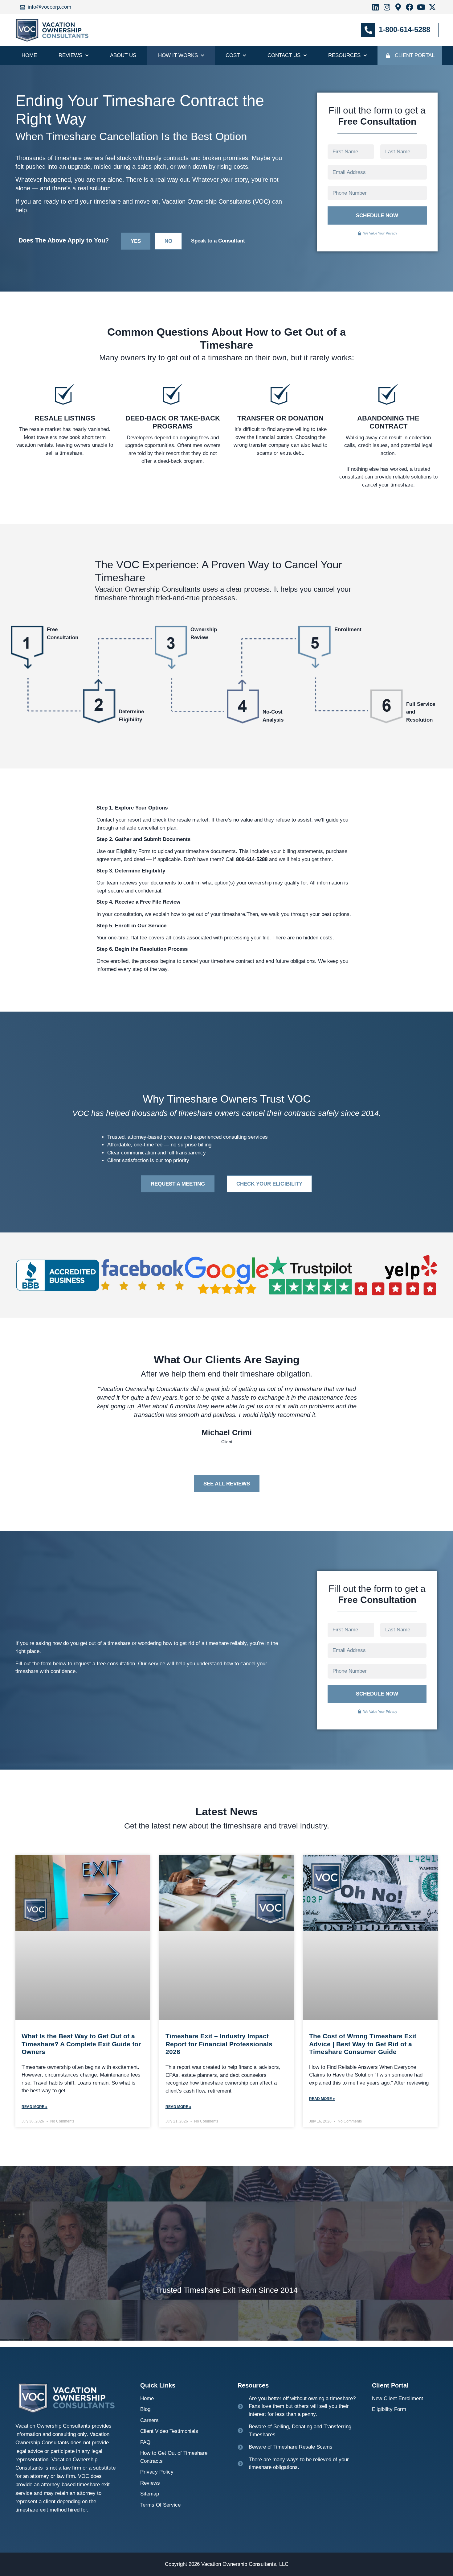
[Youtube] (421, 7)
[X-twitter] (432, 7)
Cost (233, 55)
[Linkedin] (375, 7)
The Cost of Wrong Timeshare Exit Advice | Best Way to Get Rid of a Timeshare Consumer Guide (363, 2044)
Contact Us (284, 55)
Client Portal (415, 55)
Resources (344, 55)
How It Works (178, 55)
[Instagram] (387, 7)
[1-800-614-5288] (368, 30)
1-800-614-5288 (404, 29)
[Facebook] (410, 7)
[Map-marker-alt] (398, 7)
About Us (123, 55)
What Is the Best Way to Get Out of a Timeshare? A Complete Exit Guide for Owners (81, 2044)
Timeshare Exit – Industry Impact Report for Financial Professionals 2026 (219, 2044)
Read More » (35, 2107)
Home (29, 55)
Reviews (70, 55)
